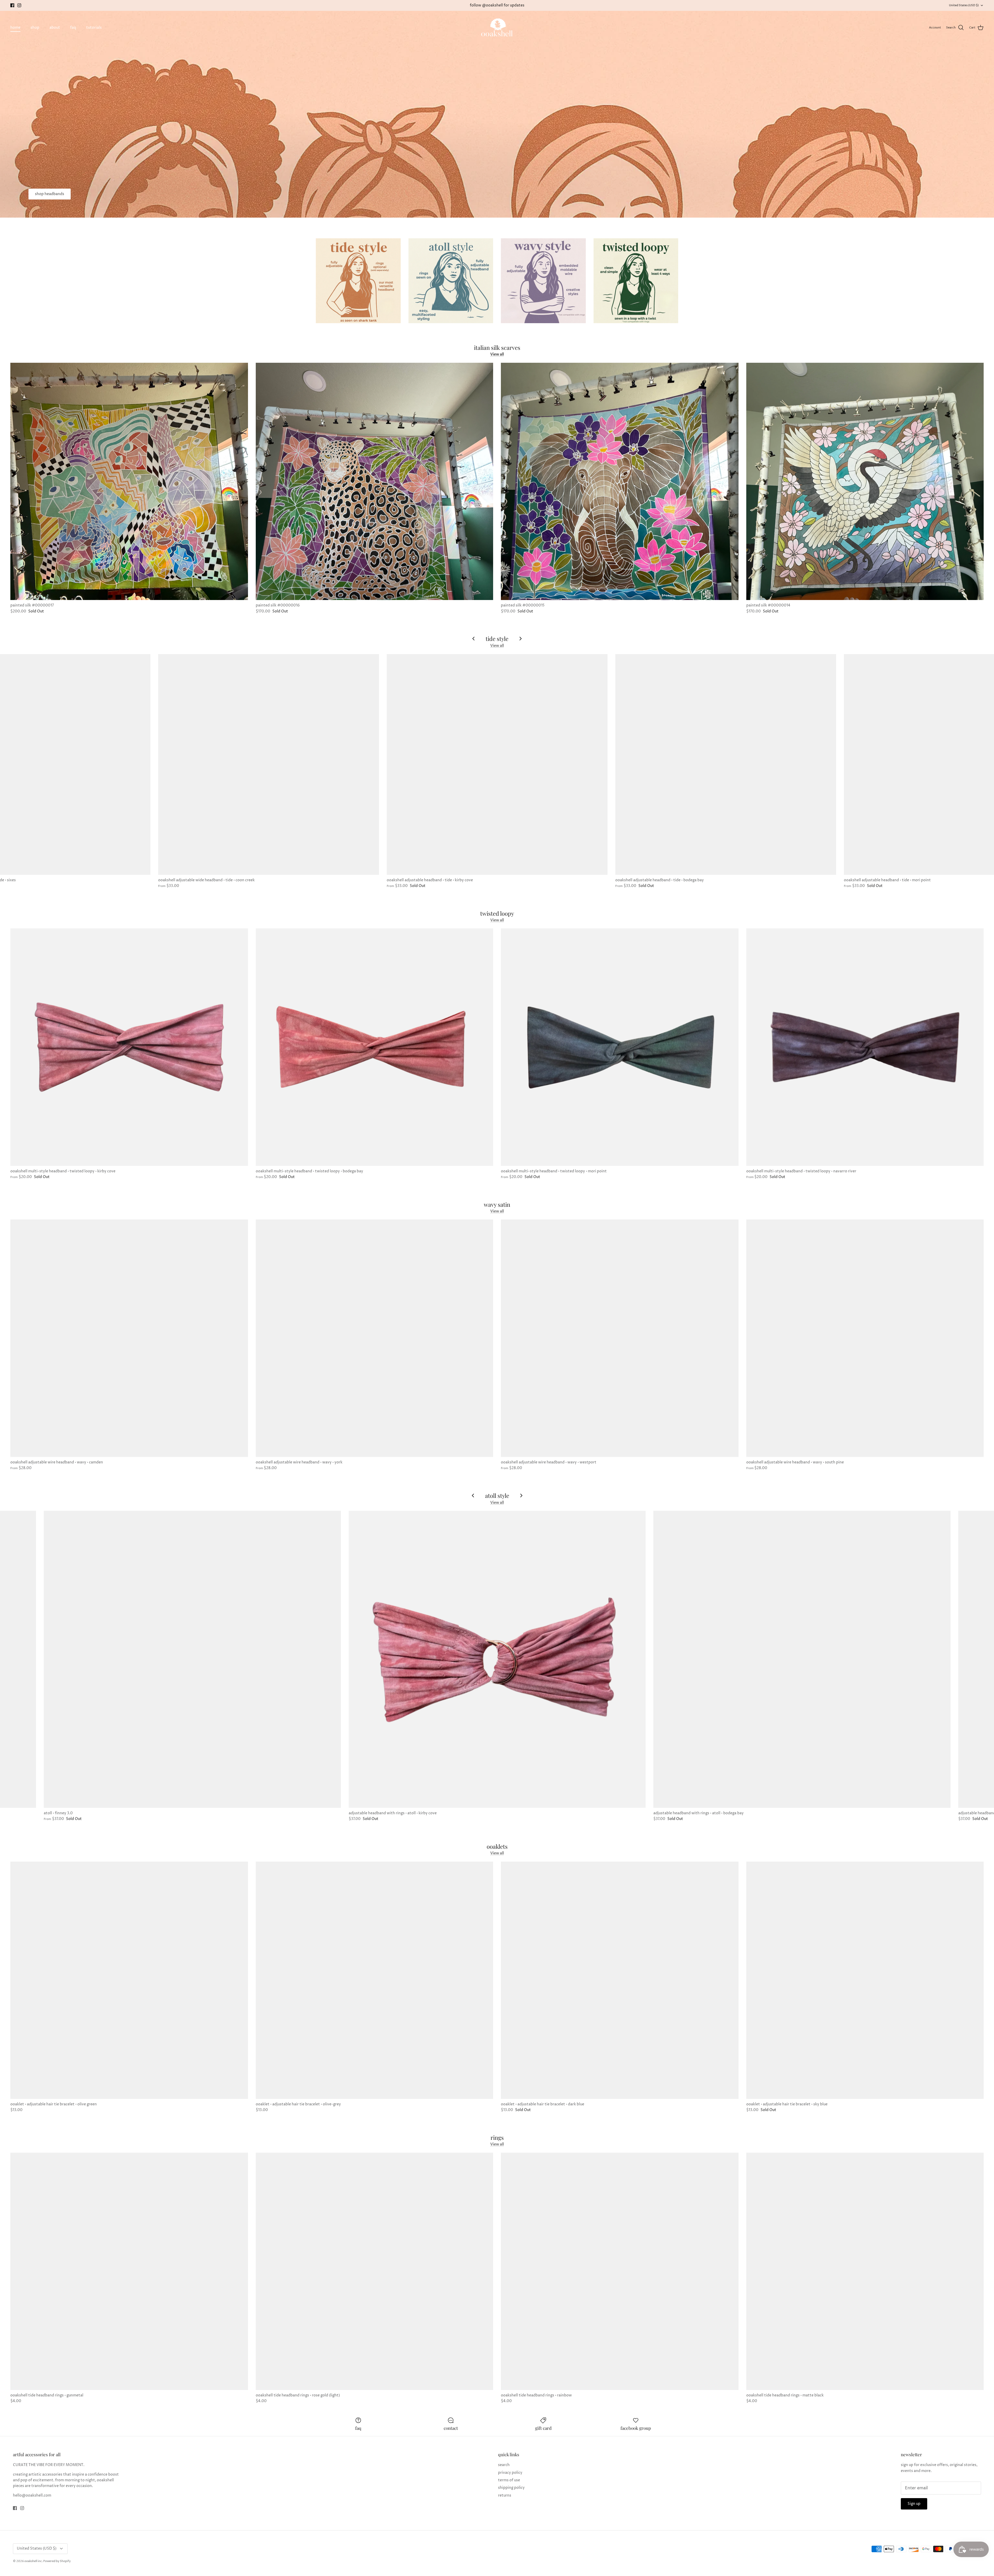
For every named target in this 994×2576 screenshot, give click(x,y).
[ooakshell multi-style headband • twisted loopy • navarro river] (865, 1047)
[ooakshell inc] (497, 28)
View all (497, 354)
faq (73, 28)
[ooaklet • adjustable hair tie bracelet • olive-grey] (375, 1980)
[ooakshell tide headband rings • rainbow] (620, 2271)
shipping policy (511, 2488)
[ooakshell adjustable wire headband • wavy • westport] (620, 1338)
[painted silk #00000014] (865, 482)
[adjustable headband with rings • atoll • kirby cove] (497, 1659)
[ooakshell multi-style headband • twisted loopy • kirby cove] (129, 1047)
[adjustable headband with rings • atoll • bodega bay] (802, 1659)
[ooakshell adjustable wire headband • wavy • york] (375, 1338)
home (15, 28)
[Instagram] (19, 5)
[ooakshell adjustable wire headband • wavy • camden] (129, 1338)
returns (505, 2495)
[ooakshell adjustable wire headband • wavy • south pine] (865, 1338)
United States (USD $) (964, 5)
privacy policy (510, 2473)
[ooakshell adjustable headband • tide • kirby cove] (497, 764)
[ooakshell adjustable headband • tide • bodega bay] (726, 764)
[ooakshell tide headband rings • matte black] (865, 2271)
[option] (497, 114)
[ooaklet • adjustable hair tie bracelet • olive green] (129, 1980)
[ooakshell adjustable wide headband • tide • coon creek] (269, 764)
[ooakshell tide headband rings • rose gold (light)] (375, 2271)
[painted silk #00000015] (620, 482)
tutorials (94, 28)
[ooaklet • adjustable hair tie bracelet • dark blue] (620, 1980)
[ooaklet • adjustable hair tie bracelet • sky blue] (865, 1980)
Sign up (914, 2504)
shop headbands (50, 194)
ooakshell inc (33, 2561)
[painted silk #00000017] (129, 482)
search (504, 2465)
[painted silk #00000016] (375, 482)
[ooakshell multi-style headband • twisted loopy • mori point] (620, 1047)
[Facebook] (12, 5)
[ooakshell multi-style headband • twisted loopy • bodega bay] (375, 1047)
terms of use (509, 2480)
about (55, 28)
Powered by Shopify (57, 2561)
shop (35, 28)
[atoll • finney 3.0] (192, 1659)
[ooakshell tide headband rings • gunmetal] (129, 2271)
